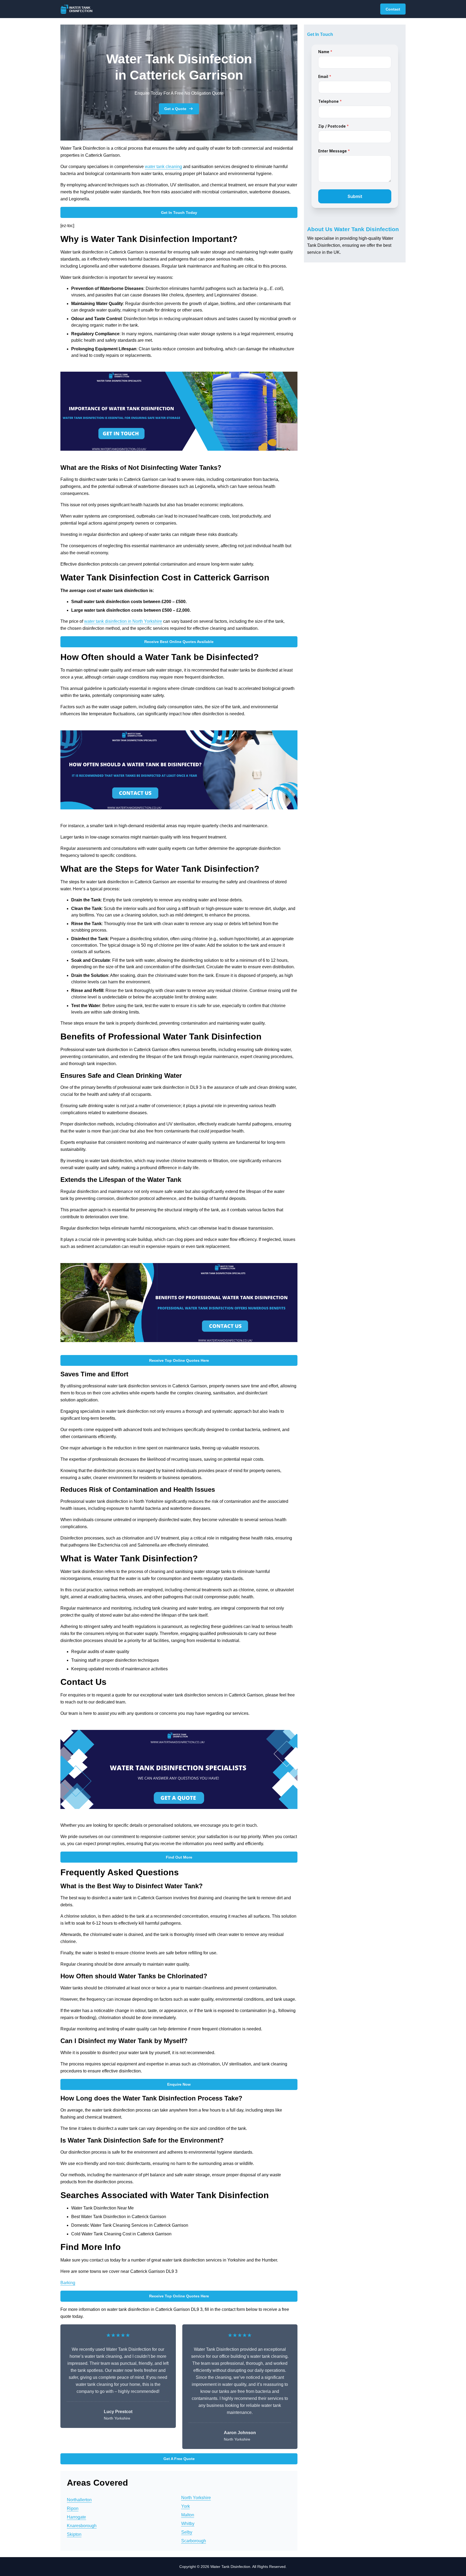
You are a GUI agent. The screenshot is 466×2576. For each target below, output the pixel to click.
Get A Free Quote (179, 2459)
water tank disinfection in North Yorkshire (123, 621)
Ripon (73, 2508)
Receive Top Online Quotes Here (179, 1360)
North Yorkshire (196, 2498)
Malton (188, 2515)
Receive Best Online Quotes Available (179, 642)
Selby (187, 2532)
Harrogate (76, 2517)
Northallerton (79, 2500)
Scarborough (194, 2541)
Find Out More (179, 1857)
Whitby (188, 2524)
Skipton (74, 2534)
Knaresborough (82, 2526)
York (186, 2506)
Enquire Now (179, 2084)
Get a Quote (175, 109)
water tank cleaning (163, 167)
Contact (393, 9)
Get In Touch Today (179, 213)
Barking (68, 2283)
